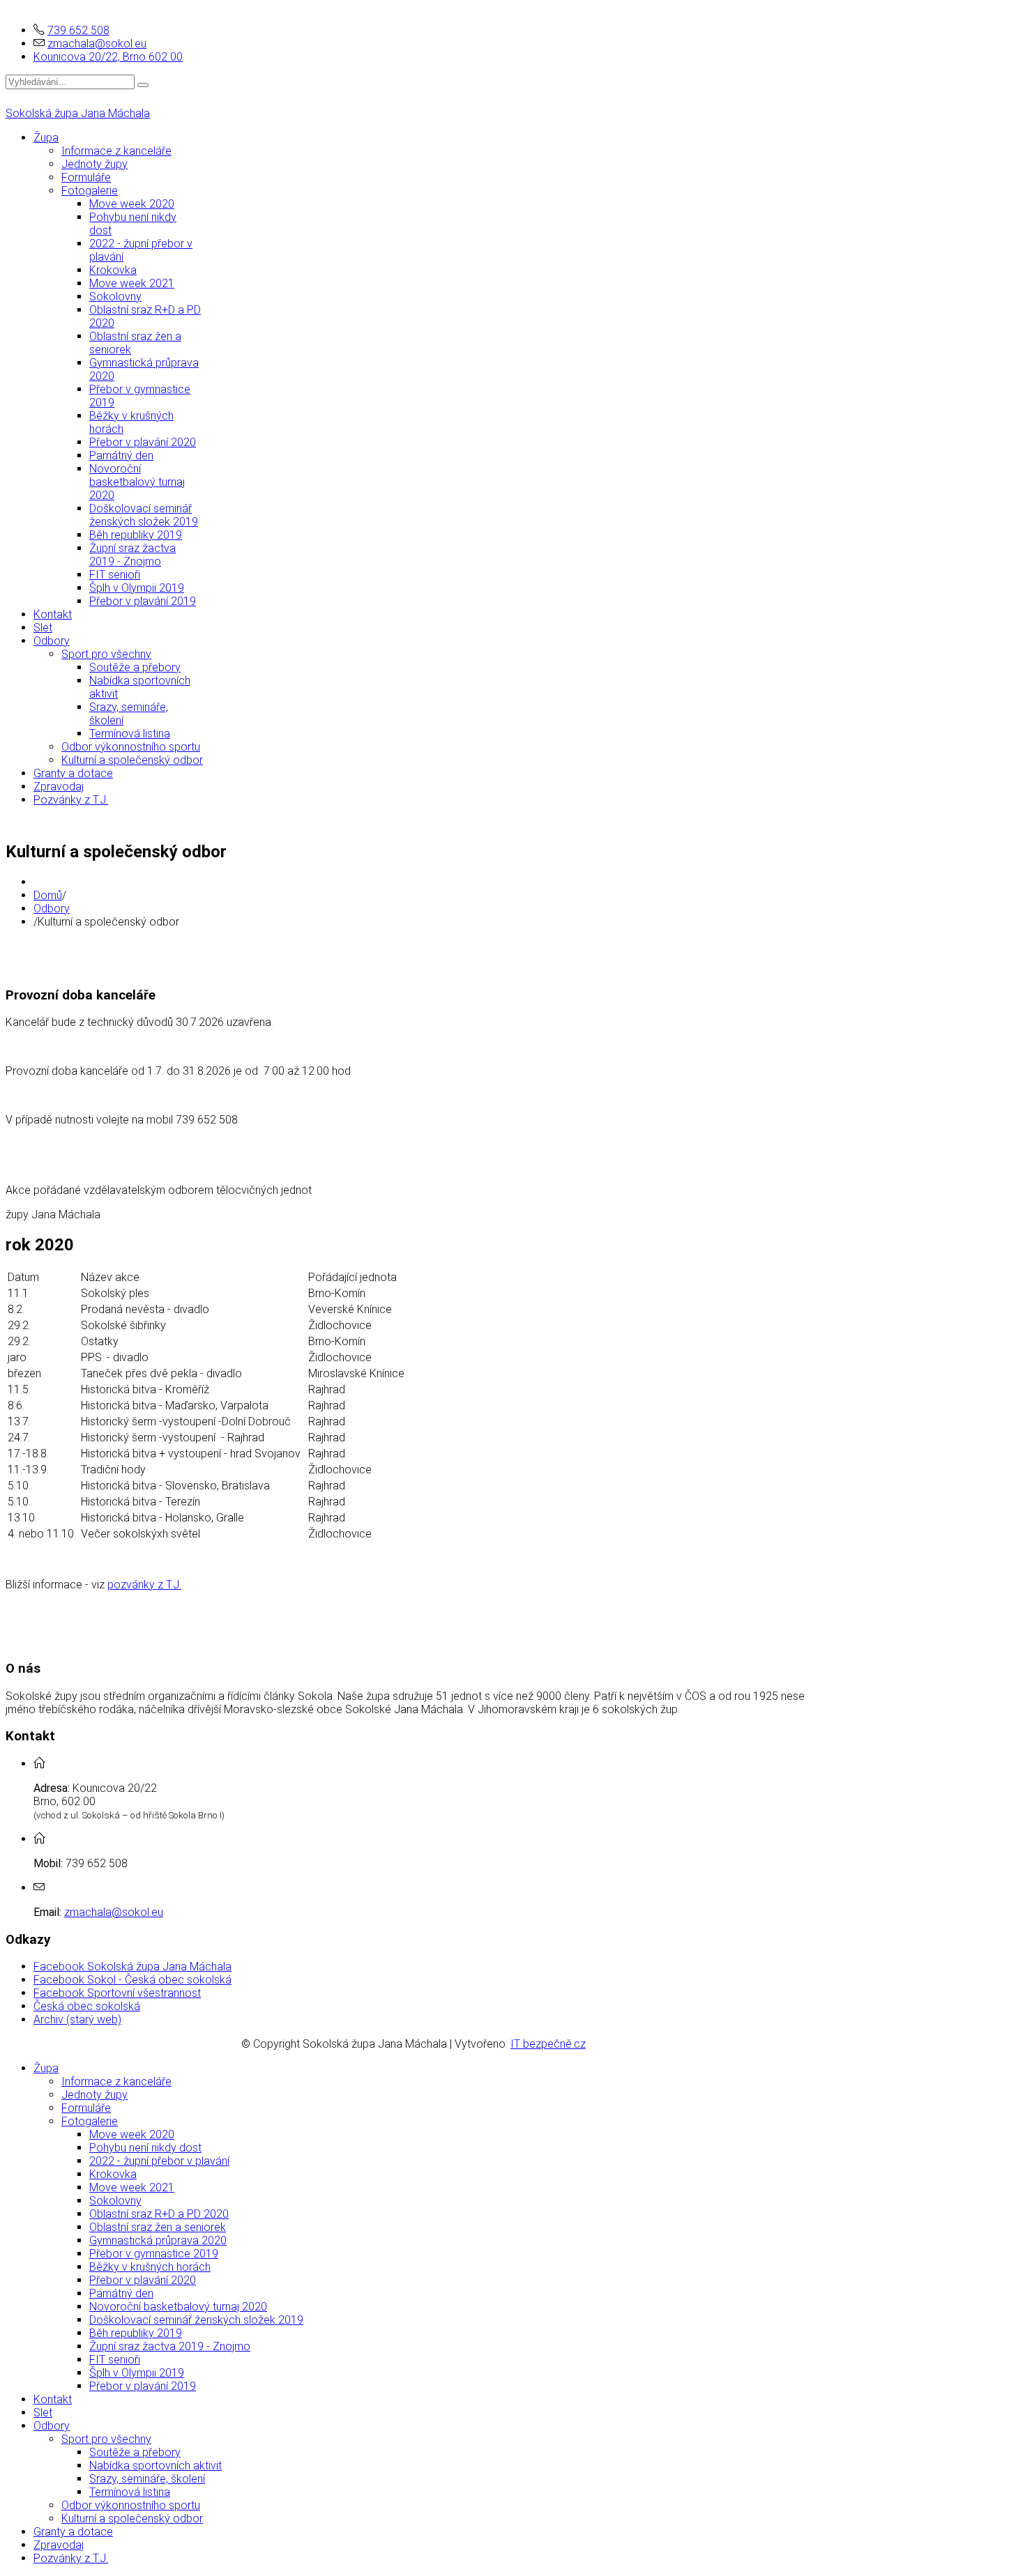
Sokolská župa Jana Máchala (78, 113)
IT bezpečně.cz (548, 2044)
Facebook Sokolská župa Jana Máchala (132, 1967)
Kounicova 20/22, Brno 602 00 (108, 57)
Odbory (52, 909)
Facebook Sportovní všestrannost (117, 1993)
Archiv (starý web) (77, 2019)
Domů (48, 895)
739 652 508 (78, 30)
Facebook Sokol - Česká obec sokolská (132, 1980)
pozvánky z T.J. (144, 1585)
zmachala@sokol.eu (97, 44)
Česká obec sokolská (87, 2006)
